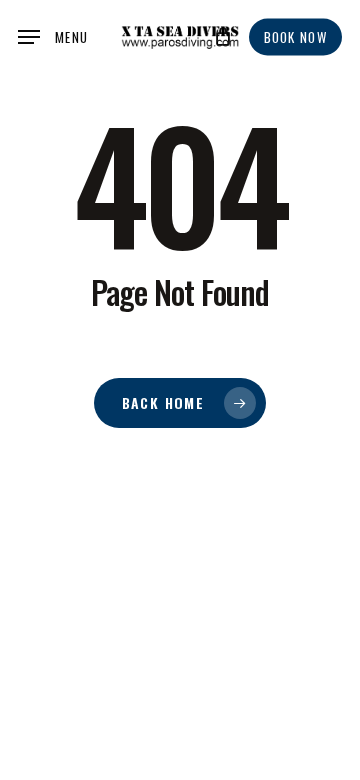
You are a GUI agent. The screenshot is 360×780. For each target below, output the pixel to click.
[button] (53, 37)
